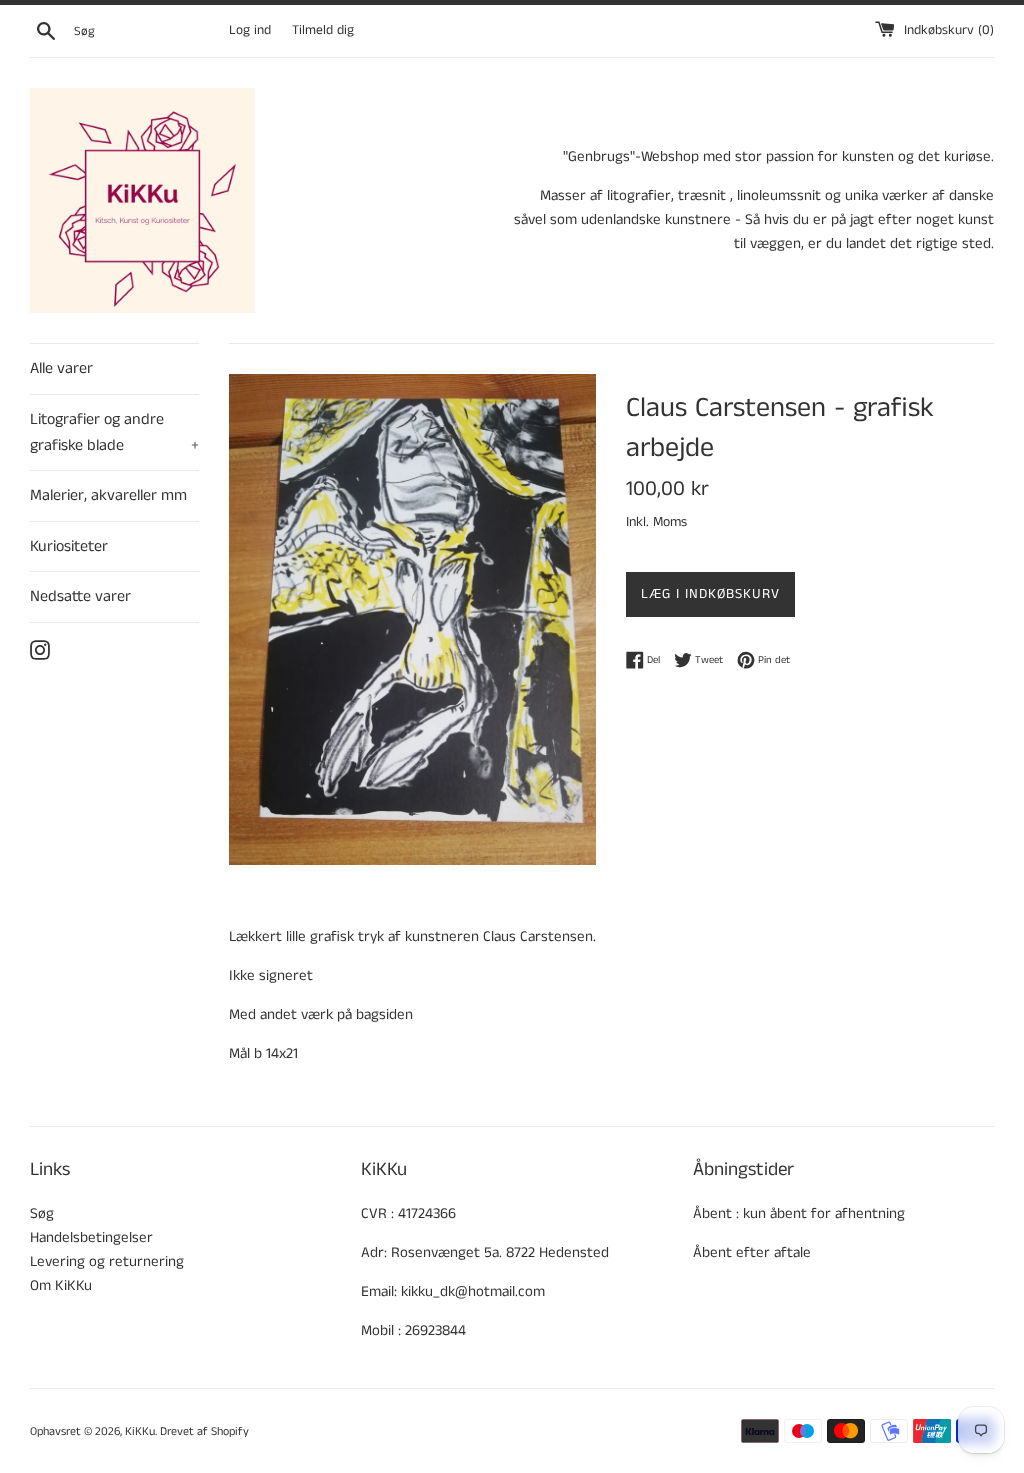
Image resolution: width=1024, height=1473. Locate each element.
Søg (42, 1213)
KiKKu (140, 1431)
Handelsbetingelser (91, 1237)
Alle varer (61, 368)
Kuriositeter (69, 546)
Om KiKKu (61, 1285)
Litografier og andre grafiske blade (114, 432)
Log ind (250, 30)
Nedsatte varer (80, 596)
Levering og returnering (107, 1261)
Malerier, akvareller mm (108, 495)
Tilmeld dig (323, 30)
